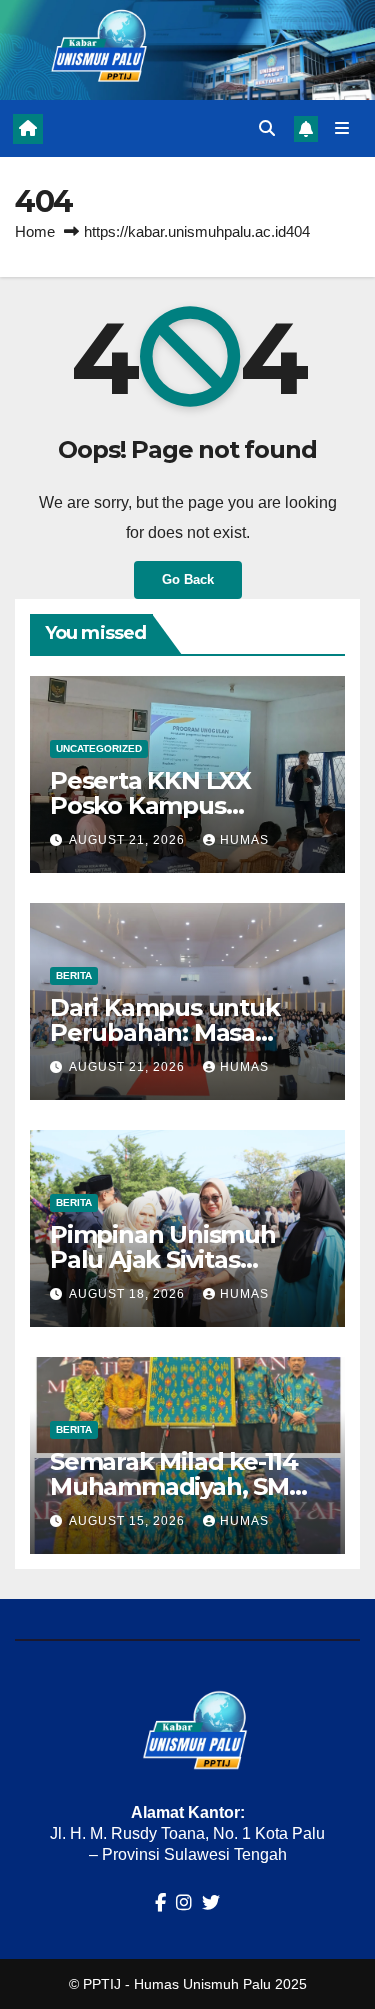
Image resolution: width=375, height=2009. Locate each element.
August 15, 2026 (129, 1521)
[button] (267, 128)
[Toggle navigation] (342, 129)
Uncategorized (99, 748)
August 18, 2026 (129, 1294)
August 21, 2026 (129, 840)
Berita (74, 975)
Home (35, 231)
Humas (244, 840)
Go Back (188, 579)
